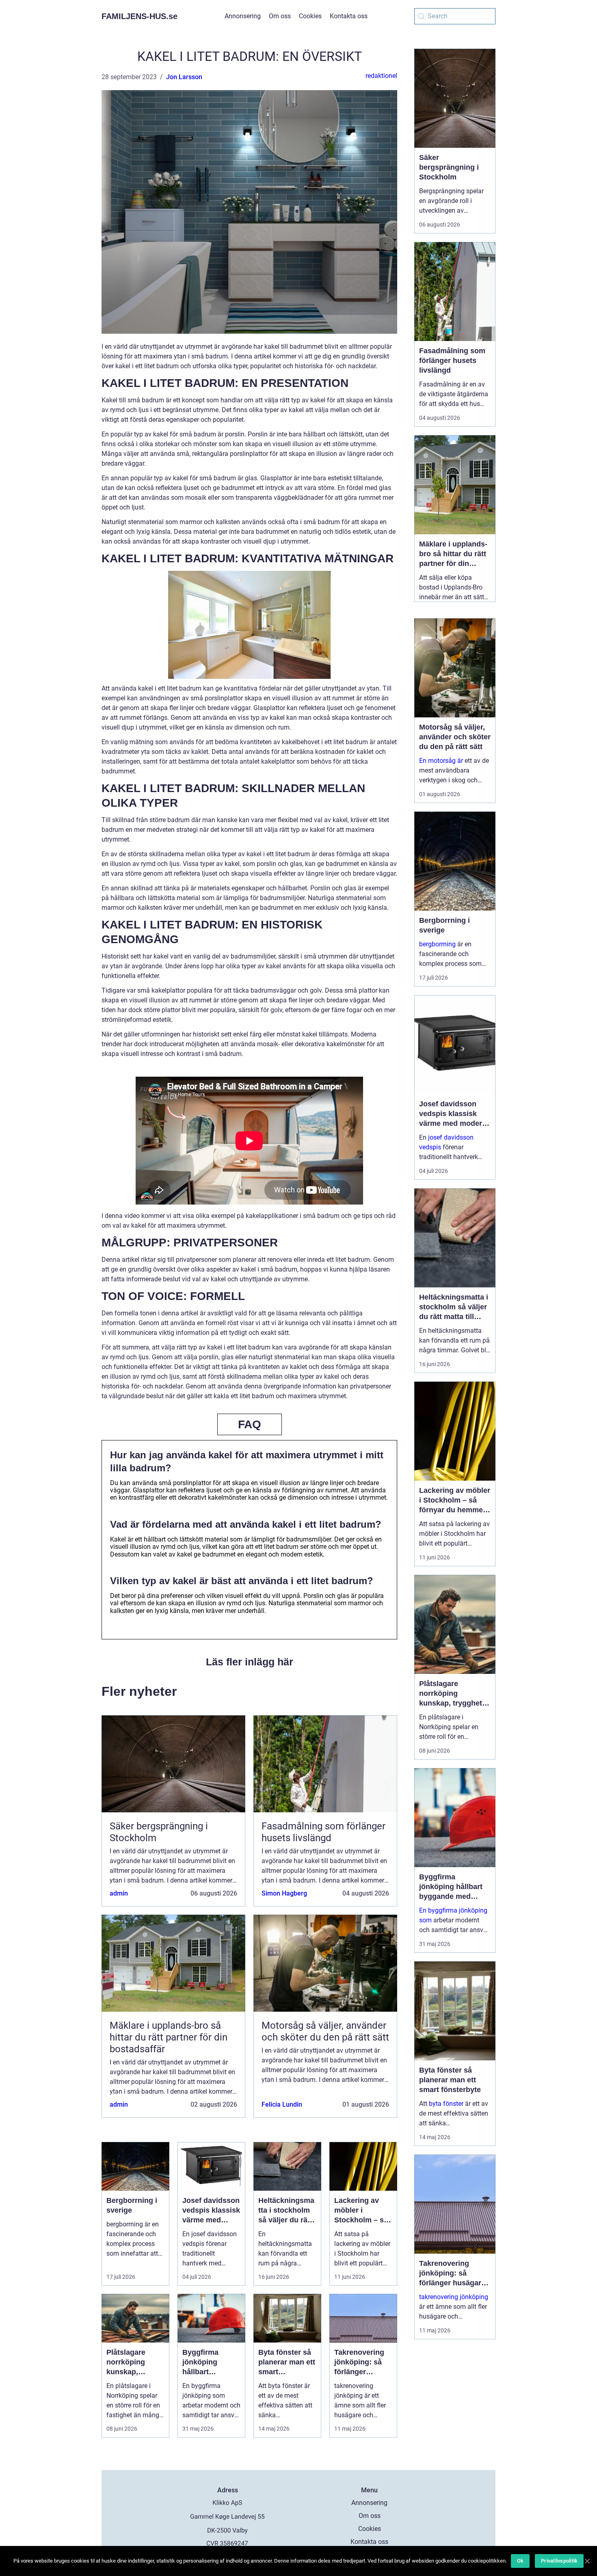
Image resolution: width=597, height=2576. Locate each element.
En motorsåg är (441, 761)
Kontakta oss (349, 16)
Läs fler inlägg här (250, 1662)
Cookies (310, 16)
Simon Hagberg (284, 1893)
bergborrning (437, 944)
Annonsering (243, 16)
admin (119, 1893)
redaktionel (381, 76)
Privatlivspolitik (559, 2561)
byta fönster (446, 2104)
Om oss (280, 16)
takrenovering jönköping (454, 2297)
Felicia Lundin (282, 2104)
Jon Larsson (184, 77)
